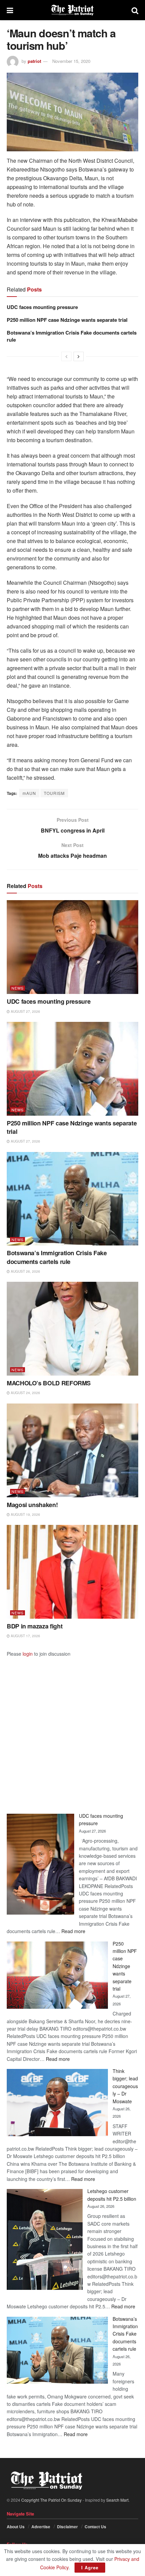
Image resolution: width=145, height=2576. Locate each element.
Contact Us (95, 2527)
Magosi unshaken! (32, 1505)
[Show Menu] (10, 10)
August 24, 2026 (25, 1393)
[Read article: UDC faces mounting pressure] (72, 947)
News (18, 988)
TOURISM (54, 793)
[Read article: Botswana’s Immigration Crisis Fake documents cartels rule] (72, 1199)
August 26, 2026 (25, 1271)
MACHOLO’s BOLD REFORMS (49, 1383)
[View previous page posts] (66, 356)
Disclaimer (67, 2527)
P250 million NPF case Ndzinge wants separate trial (67, 320)
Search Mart (117, 2500)
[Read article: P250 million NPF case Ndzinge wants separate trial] (72, 1069)
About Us (16, 2527)
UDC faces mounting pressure (42, 307)
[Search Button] (135, 10)
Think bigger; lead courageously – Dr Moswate (125, 2086)
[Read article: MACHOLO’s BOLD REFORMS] (72, 1329)
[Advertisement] (72, 1730)
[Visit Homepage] (72, 10)
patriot (34, 61)
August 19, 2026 (25, 1514)
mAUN (29, 793)
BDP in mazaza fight (35, 1626)
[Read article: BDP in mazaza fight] (72, 1572)
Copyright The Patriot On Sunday (51, 2500)
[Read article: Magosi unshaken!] (72, 1450)
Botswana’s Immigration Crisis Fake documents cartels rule (72, 336)
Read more (73, 1931)
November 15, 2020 (71, 61)
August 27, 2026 (25, 1011)
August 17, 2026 (25, 1636)
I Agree (90, 2567)
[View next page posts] (79, 356)
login (28, 1654)
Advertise (41, 2527)
